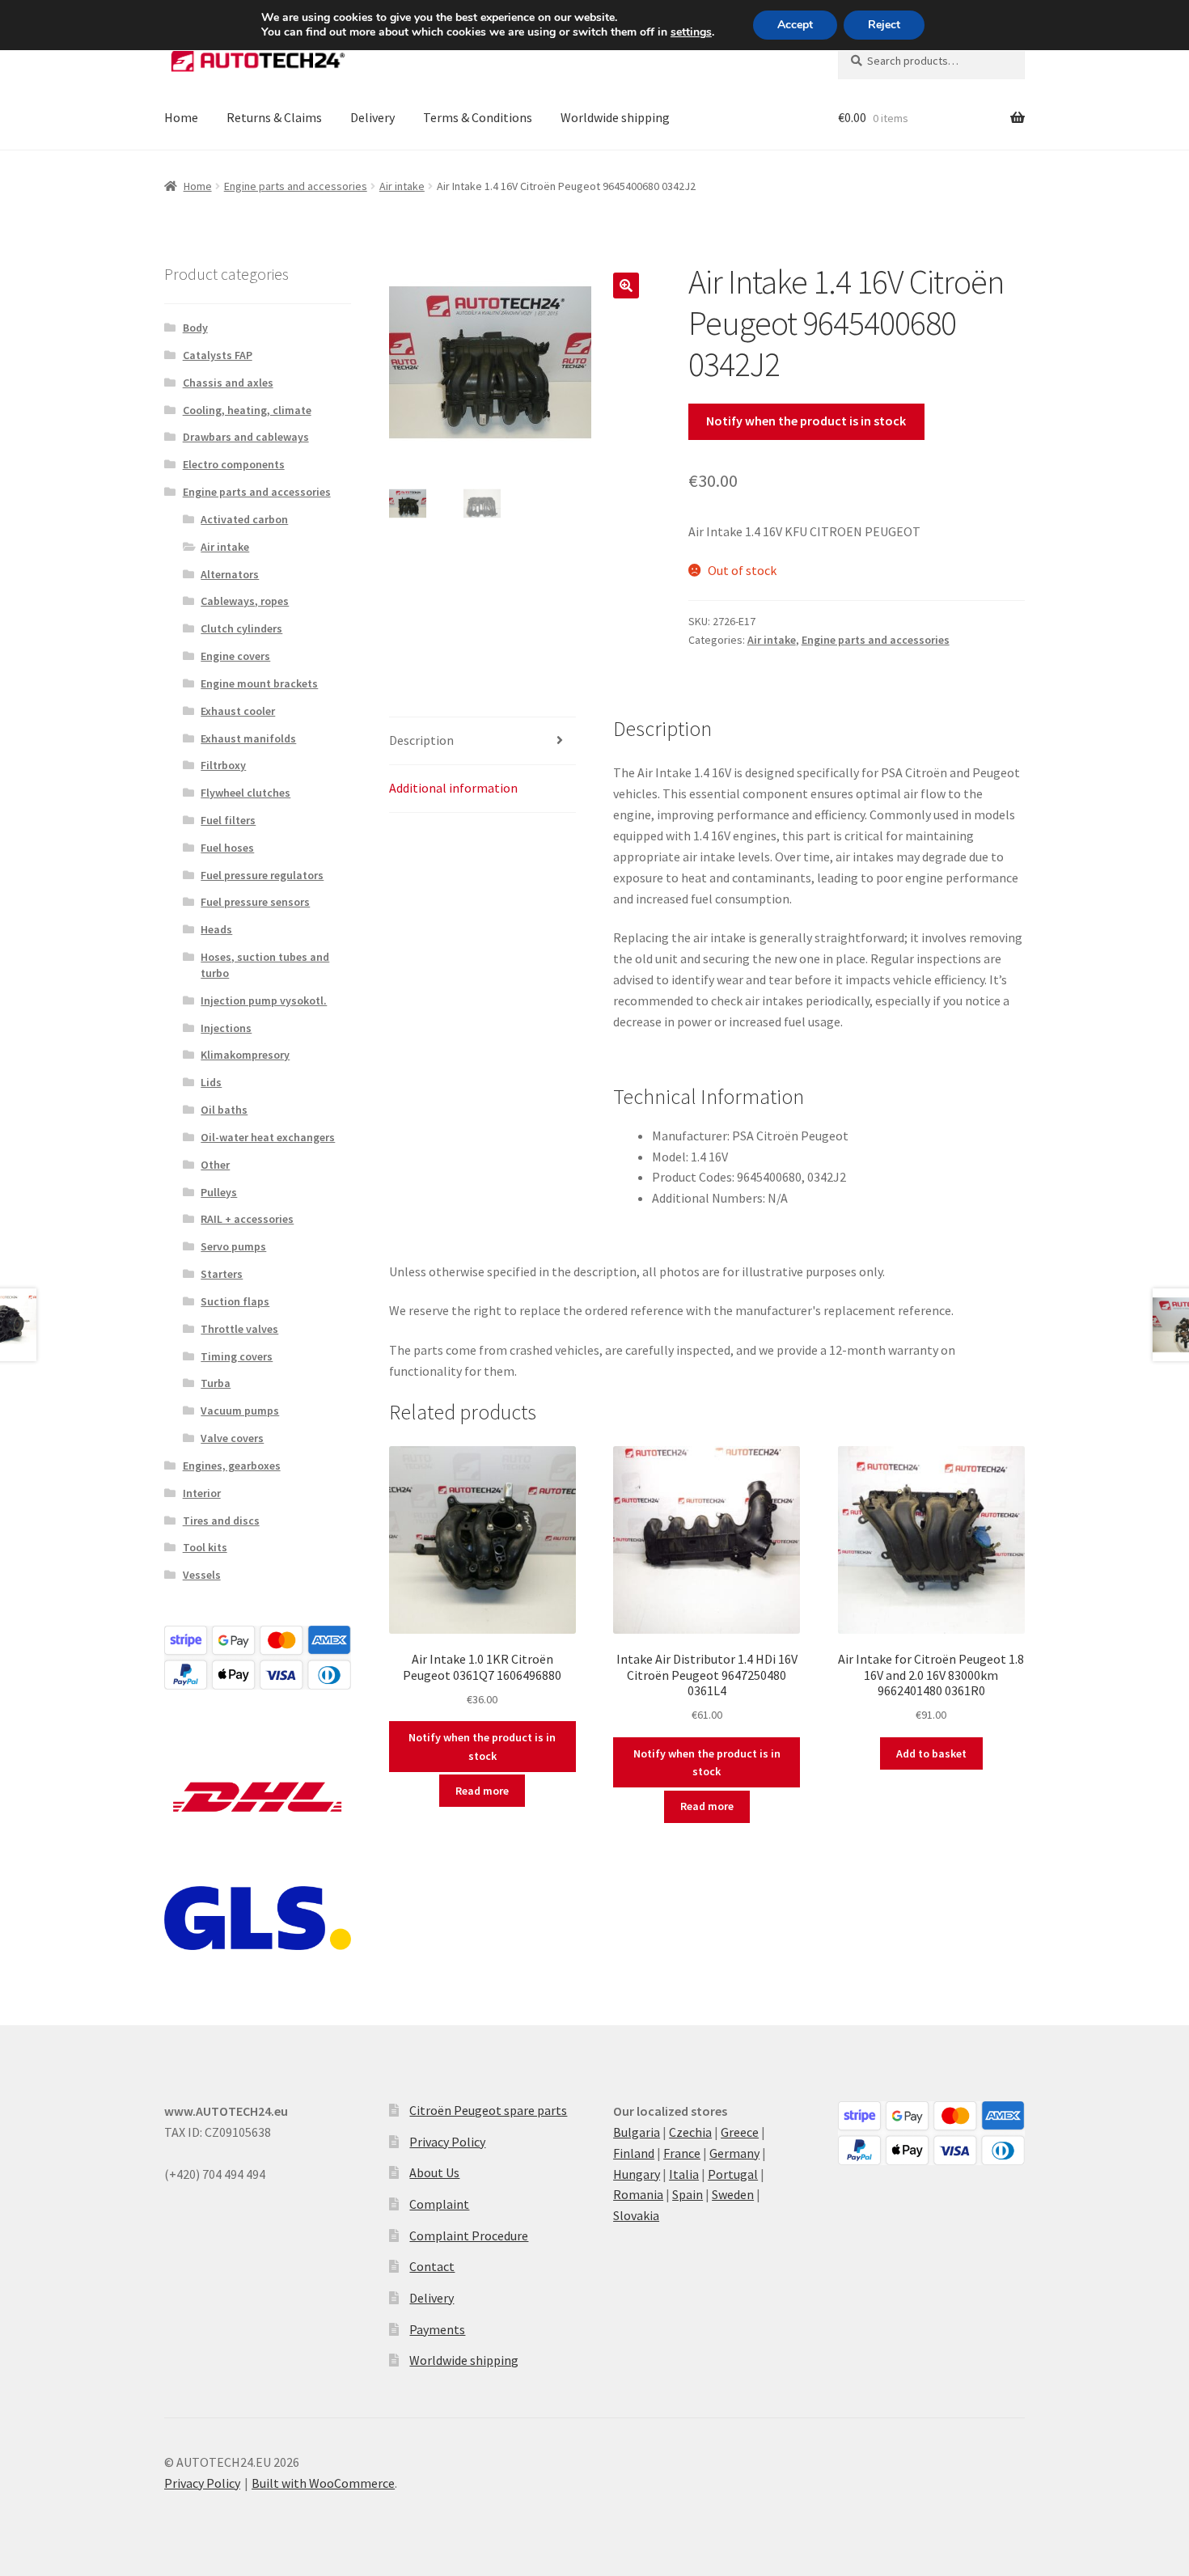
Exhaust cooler (238, 711)
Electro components (234, 464)
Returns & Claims (274, 117)
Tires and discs (221, 1521)
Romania (638, 2194)
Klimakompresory (245, 1055)
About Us (434, 2172)
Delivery (372, 117)
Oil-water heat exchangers (268, 1137)
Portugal (733, 2174)
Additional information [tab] (453, 788)
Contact (432, 2266)
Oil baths (224, 1110)
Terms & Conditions (478, 117)
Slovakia (636, 2215)
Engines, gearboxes (232, 1466)
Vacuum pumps (240, 1411)
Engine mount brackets (259, 683)
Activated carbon (244, 519)
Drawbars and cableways (246, 437)
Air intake (402, 186)
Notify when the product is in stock (806, 421)
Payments (437, 2329)
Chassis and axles (228, 383)
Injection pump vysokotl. (264, 1000)
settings (691, 32)
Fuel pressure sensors (255, 902)
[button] (626, 286)
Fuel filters (228, 820)
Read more (482, 1791)
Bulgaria (637, 2132)
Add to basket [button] (931, 1753)
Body (195, 328)
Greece (740, 2132)
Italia (684, 2174)
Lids (211, 1082)
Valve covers (232, 1438)
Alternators (230, 574)
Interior (202, 1493)
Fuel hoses (227, 848)
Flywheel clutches (245, 793)
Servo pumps (233, 1246)
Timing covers (237, 1356)
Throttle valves (239, 1329)
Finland (634, 2153)
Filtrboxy (223, 765)
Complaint (439, 2204)
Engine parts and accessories (296, 186)
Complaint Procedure (469, 2235)
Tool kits (205, 1547)
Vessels (202, 1575)
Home (181, 117)
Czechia (690, 2132)
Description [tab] (421, 740)
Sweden (733, 2194)
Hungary (637, 2174)
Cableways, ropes (245, 601)
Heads (216, 929)
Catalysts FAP (218, 355)
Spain (688, 2194)
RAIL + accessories (247, 1219)
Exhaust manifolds (248, 738)
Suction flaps (235, 1301)
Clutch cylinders (241, 628)
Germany (734, 2153)
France (682, 2153)
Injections (226, 1028)
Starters (222, 1274)
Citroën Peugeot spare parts (488, 2110)
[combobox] (931, 61)
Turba (216, 1383)
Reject (884, 25)
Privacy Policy (447, 2142)
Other (215, 1165)
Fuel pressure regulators (262, 875)
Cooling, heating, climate (247, 410)
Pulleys (219, 1192)
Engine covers (235, 656)
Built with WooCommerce (323, 2483)
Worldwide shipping (615, 117)
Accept (795, 25)
